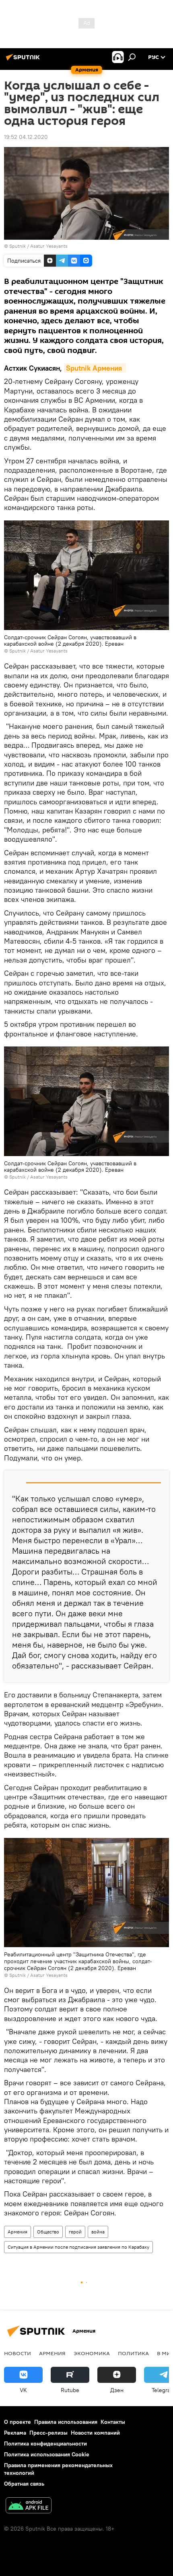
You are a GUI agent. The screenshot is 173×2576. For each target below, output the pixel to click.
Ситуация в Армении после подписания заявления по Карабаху (78, 2247)
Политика (133, 2353)
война (98, 2232)
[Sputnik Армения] (24, 60)
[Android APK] (29, 2506)
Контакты (113, 2422)
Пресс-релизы (48, 2433)
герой (75, 2232)
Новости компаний (95, 2433)
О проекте (18, 2422)
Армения (18, 2232)
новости (18, 2353)
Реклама (15, 2433)
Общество (48, 2232)
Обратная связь (24, 2484)
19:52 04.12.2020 (26, 137)
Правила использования (66, 2422)
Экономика (92, 2353)
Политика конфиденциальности (45, 2443)
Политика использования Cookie (47, 2454)
